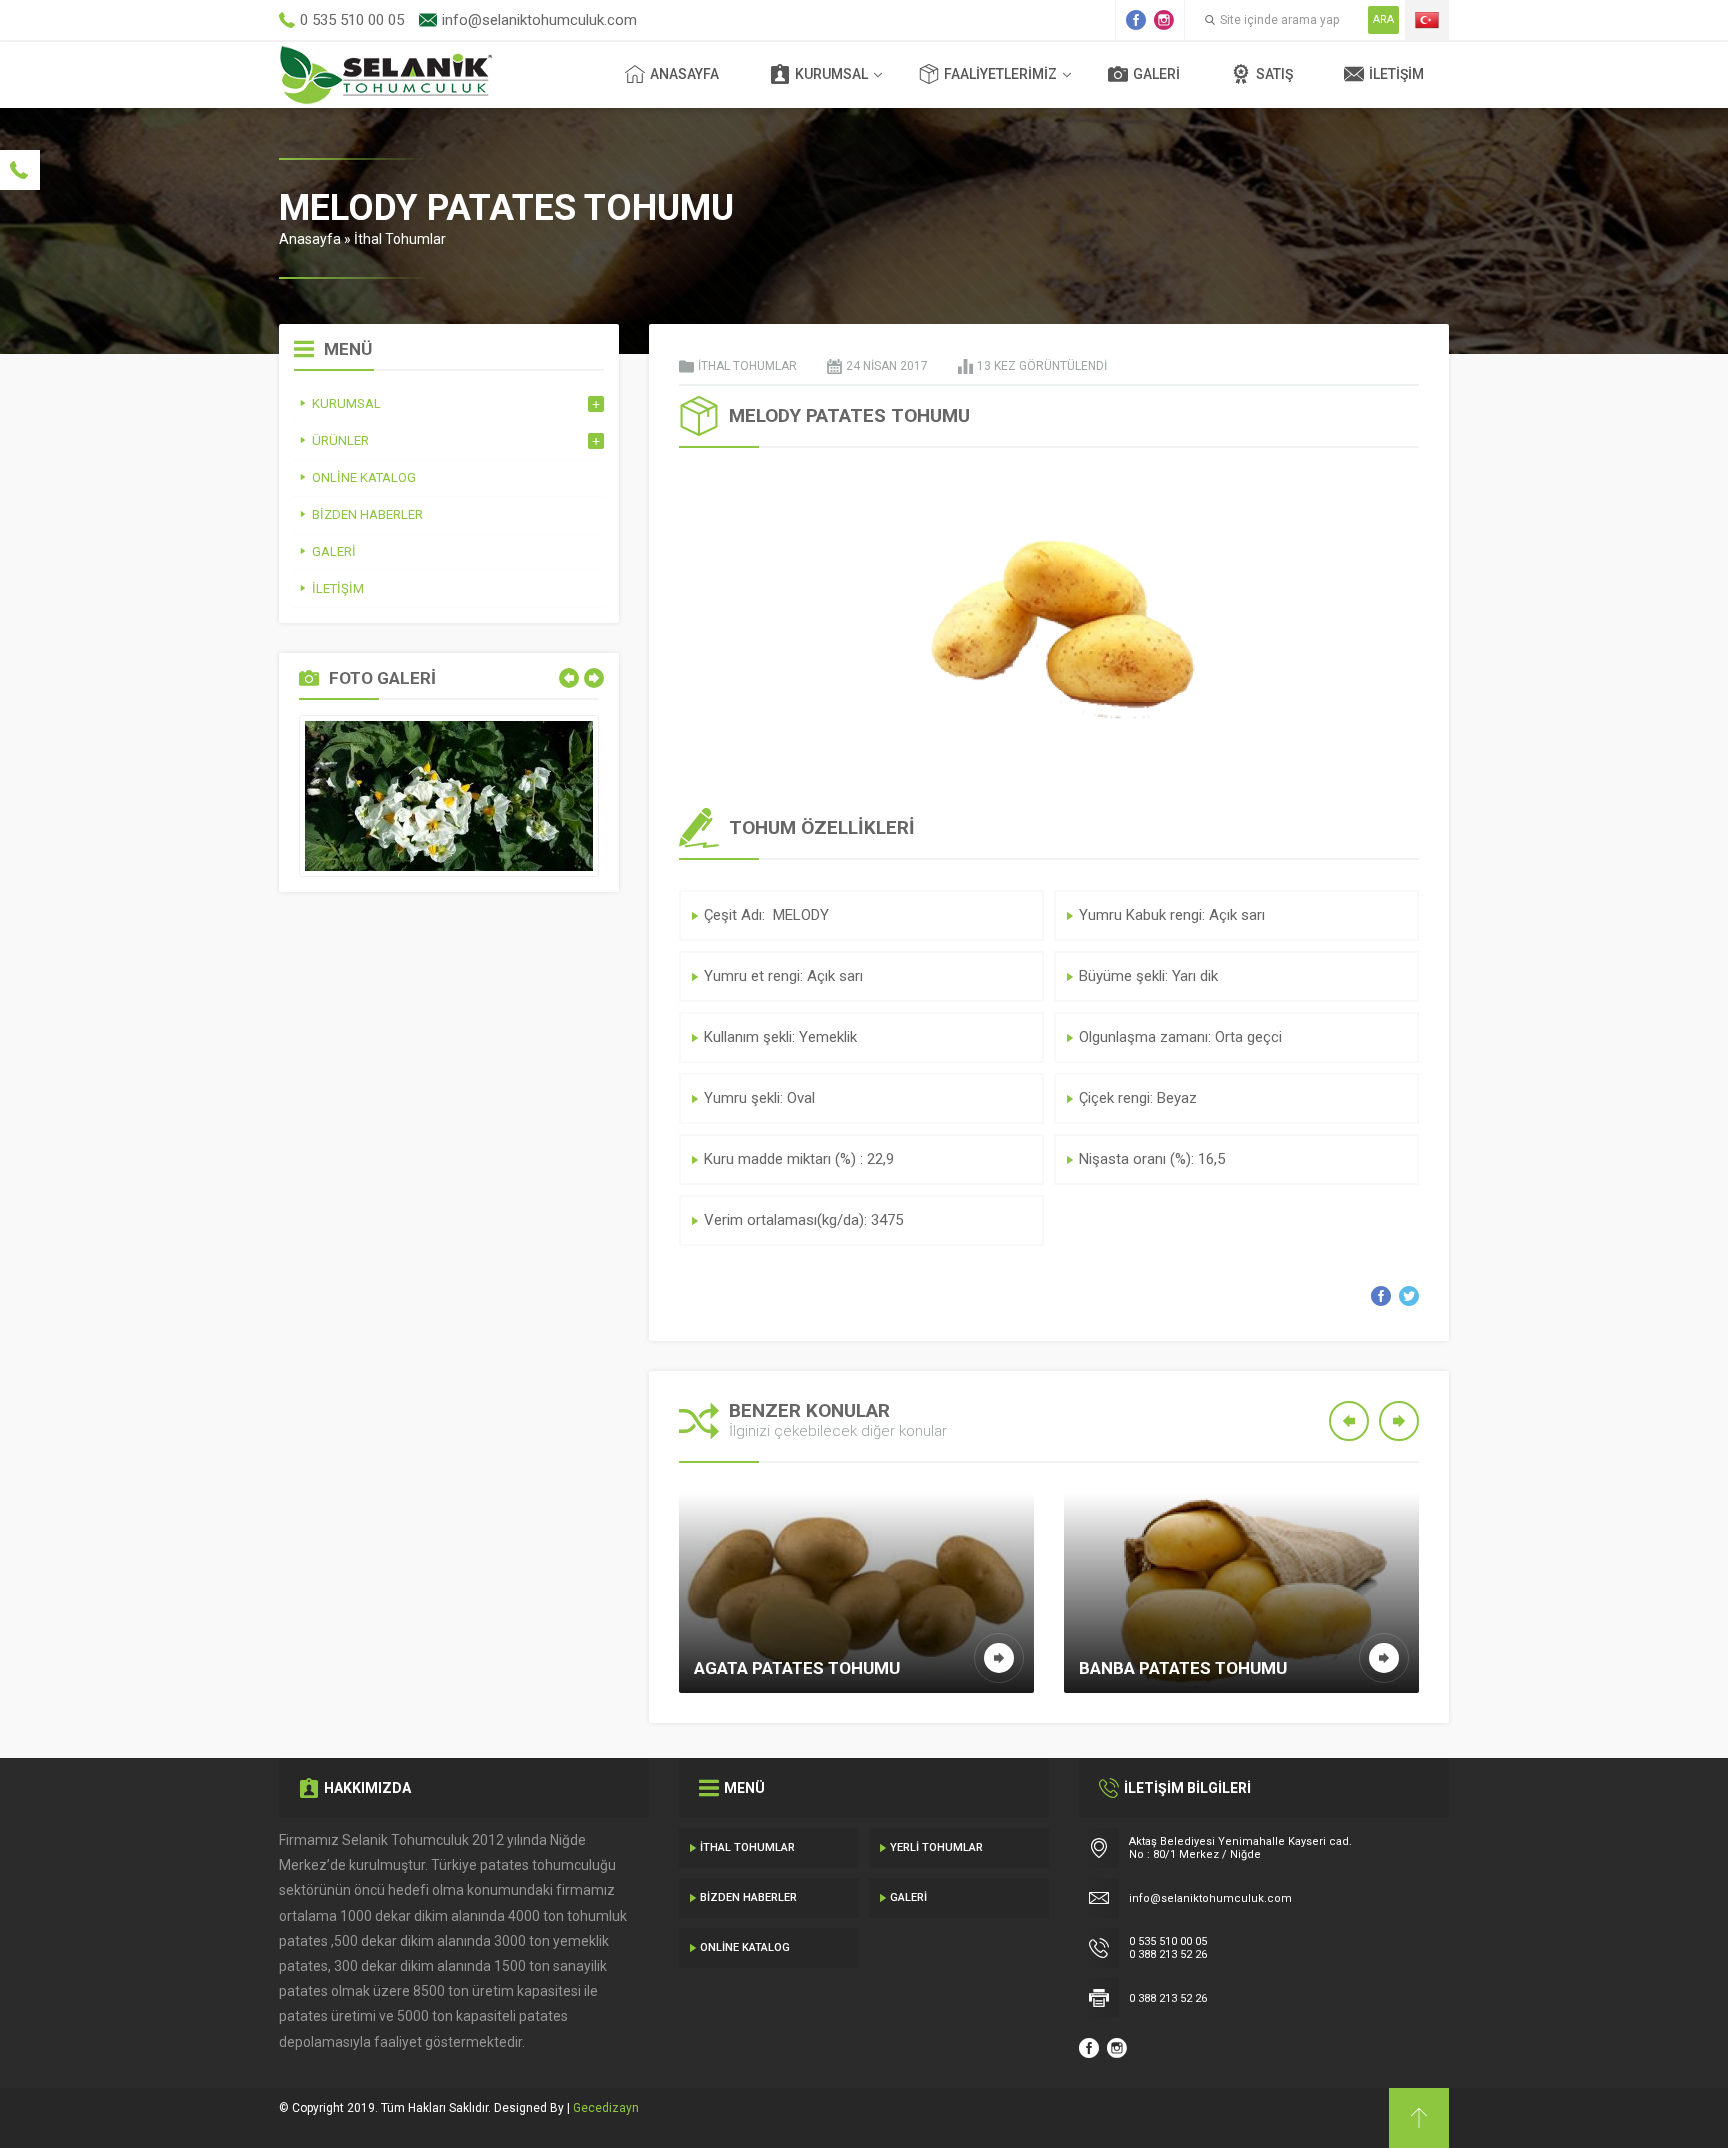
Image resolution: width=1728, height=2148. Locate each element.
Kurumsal (831, 74)
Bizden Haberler (748, 1897)
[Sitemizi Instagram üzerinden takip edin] (1164, 20)
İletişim (1396, 74)
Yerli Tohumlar (936, 1847)
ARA (1383, 19)
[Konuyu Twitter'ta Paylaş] (1409, 1296)
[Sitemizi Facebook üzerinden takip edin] (1136, 20)
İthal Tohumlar (400, 239)
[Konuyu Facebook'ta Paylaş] (1381, 1296)
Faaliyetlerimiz (1000, 74)
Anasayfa (684, 74)
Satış (1274, 74)
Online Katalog (745, 1947)
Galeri (1156, 74)
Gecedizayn (606, 2108)
